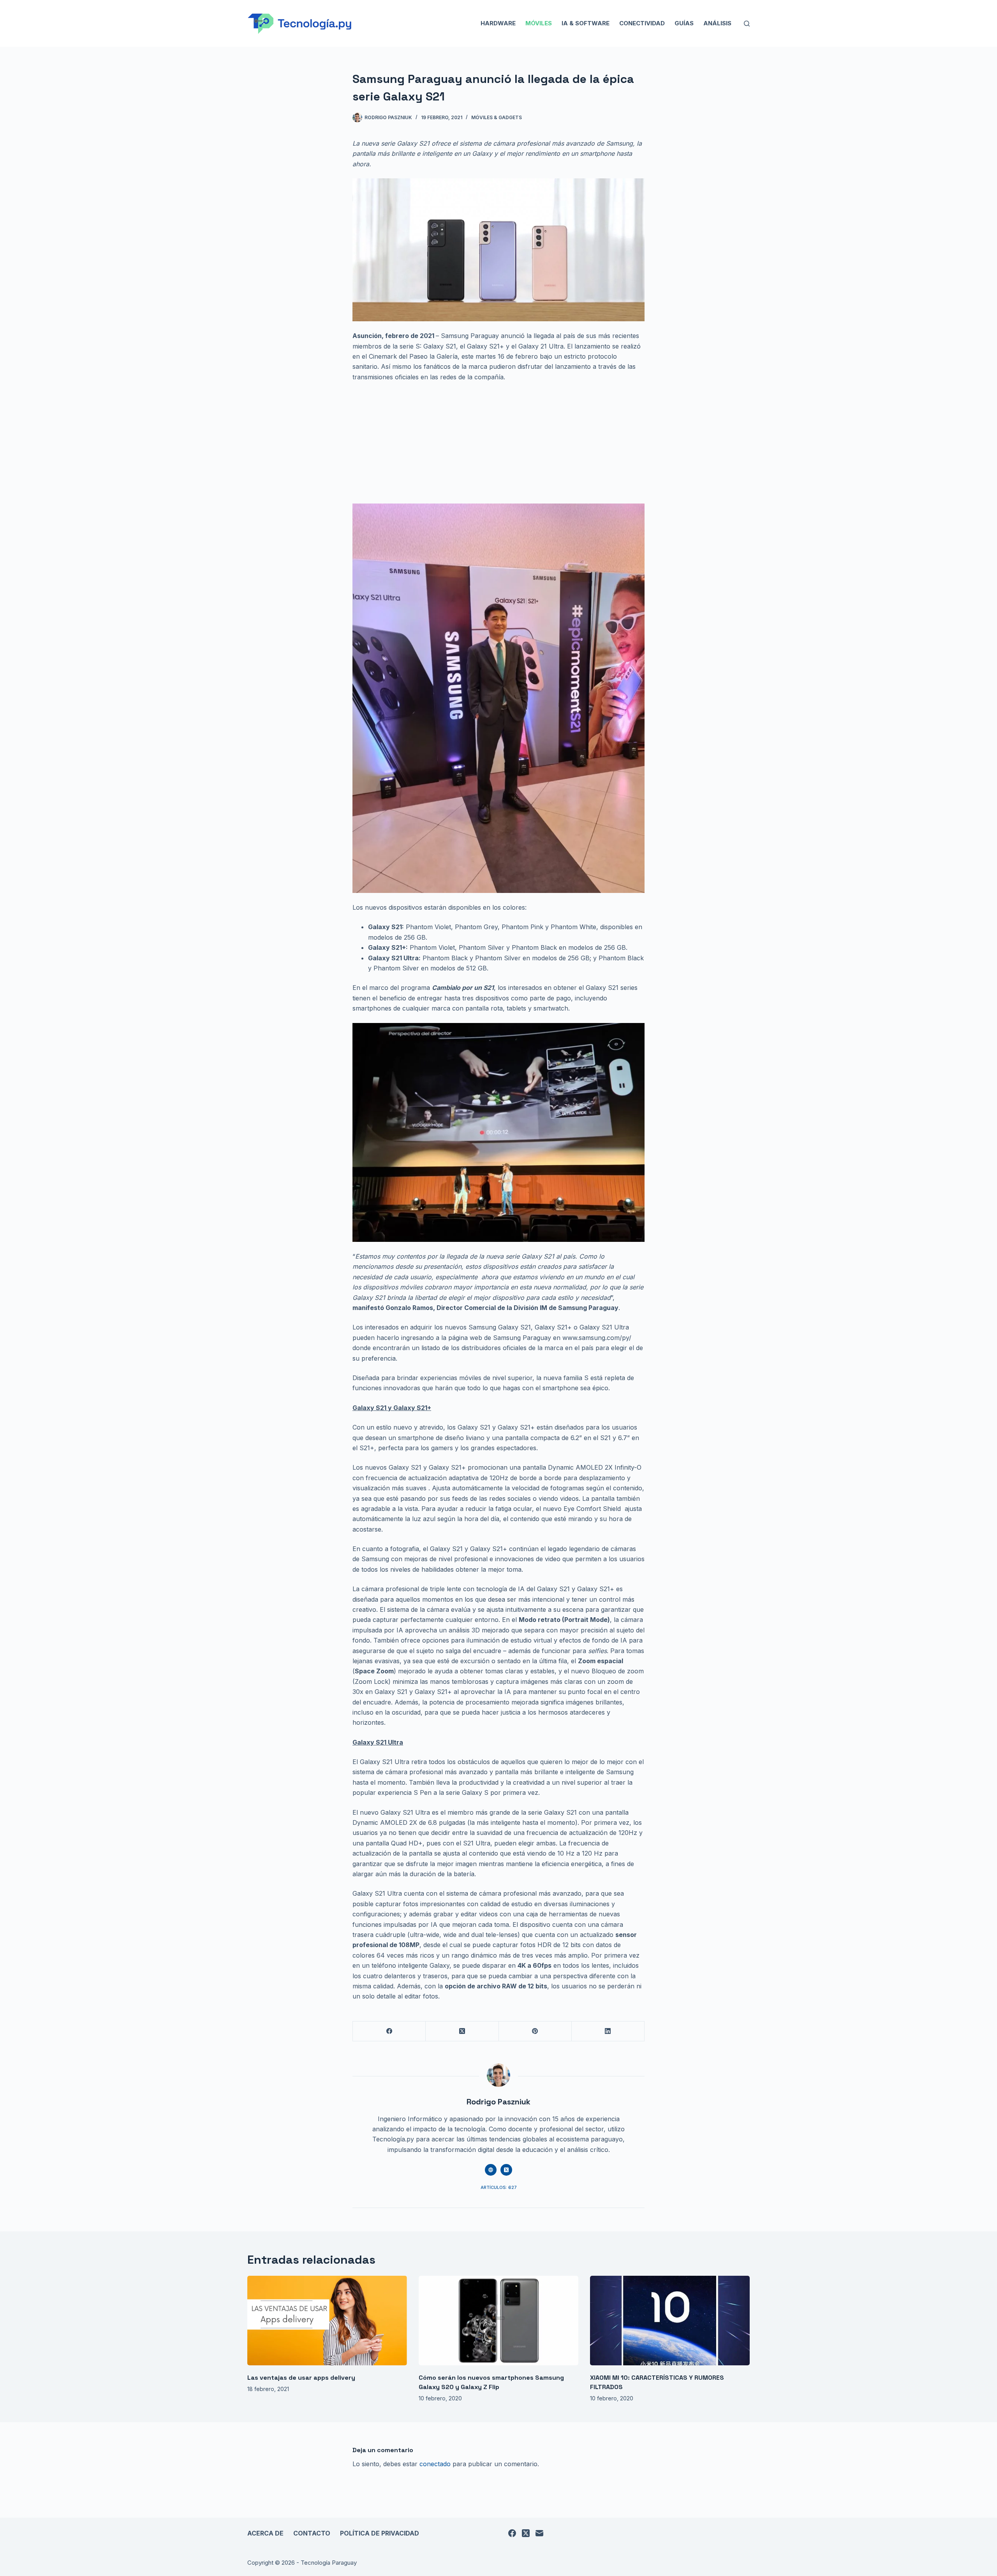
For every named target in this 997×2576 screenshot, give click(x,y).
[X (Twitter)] (462, 2031)
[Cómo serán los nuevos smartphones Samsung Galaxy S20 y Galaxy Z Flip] (498, 2321)
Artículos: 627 (499, 2187)
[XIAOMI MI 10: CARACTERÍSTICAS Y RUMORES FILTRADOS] (670, 2321)
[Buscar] (747, 24)
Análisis (717, 23)
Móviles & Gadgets (497, 117)
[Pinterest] (535, 2031)
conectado (435, 2464)
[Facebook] (389, 2031)
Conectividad (642, 23)
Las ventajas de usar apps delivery (301, 2378)
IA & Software (586, 23)
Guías (684, 23)
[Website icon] (491, 2170)
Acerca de (265, 2533)
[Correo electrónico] (539, 2533)
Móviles (539, 23)
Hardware (498, 23)
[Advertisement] (498, 446)
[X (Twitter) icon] (506, 2170)
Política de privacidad (380, 2533)
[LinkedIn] (608, 2031)
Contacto (312, 2533)
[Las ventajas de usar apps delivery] (327, 2321)
